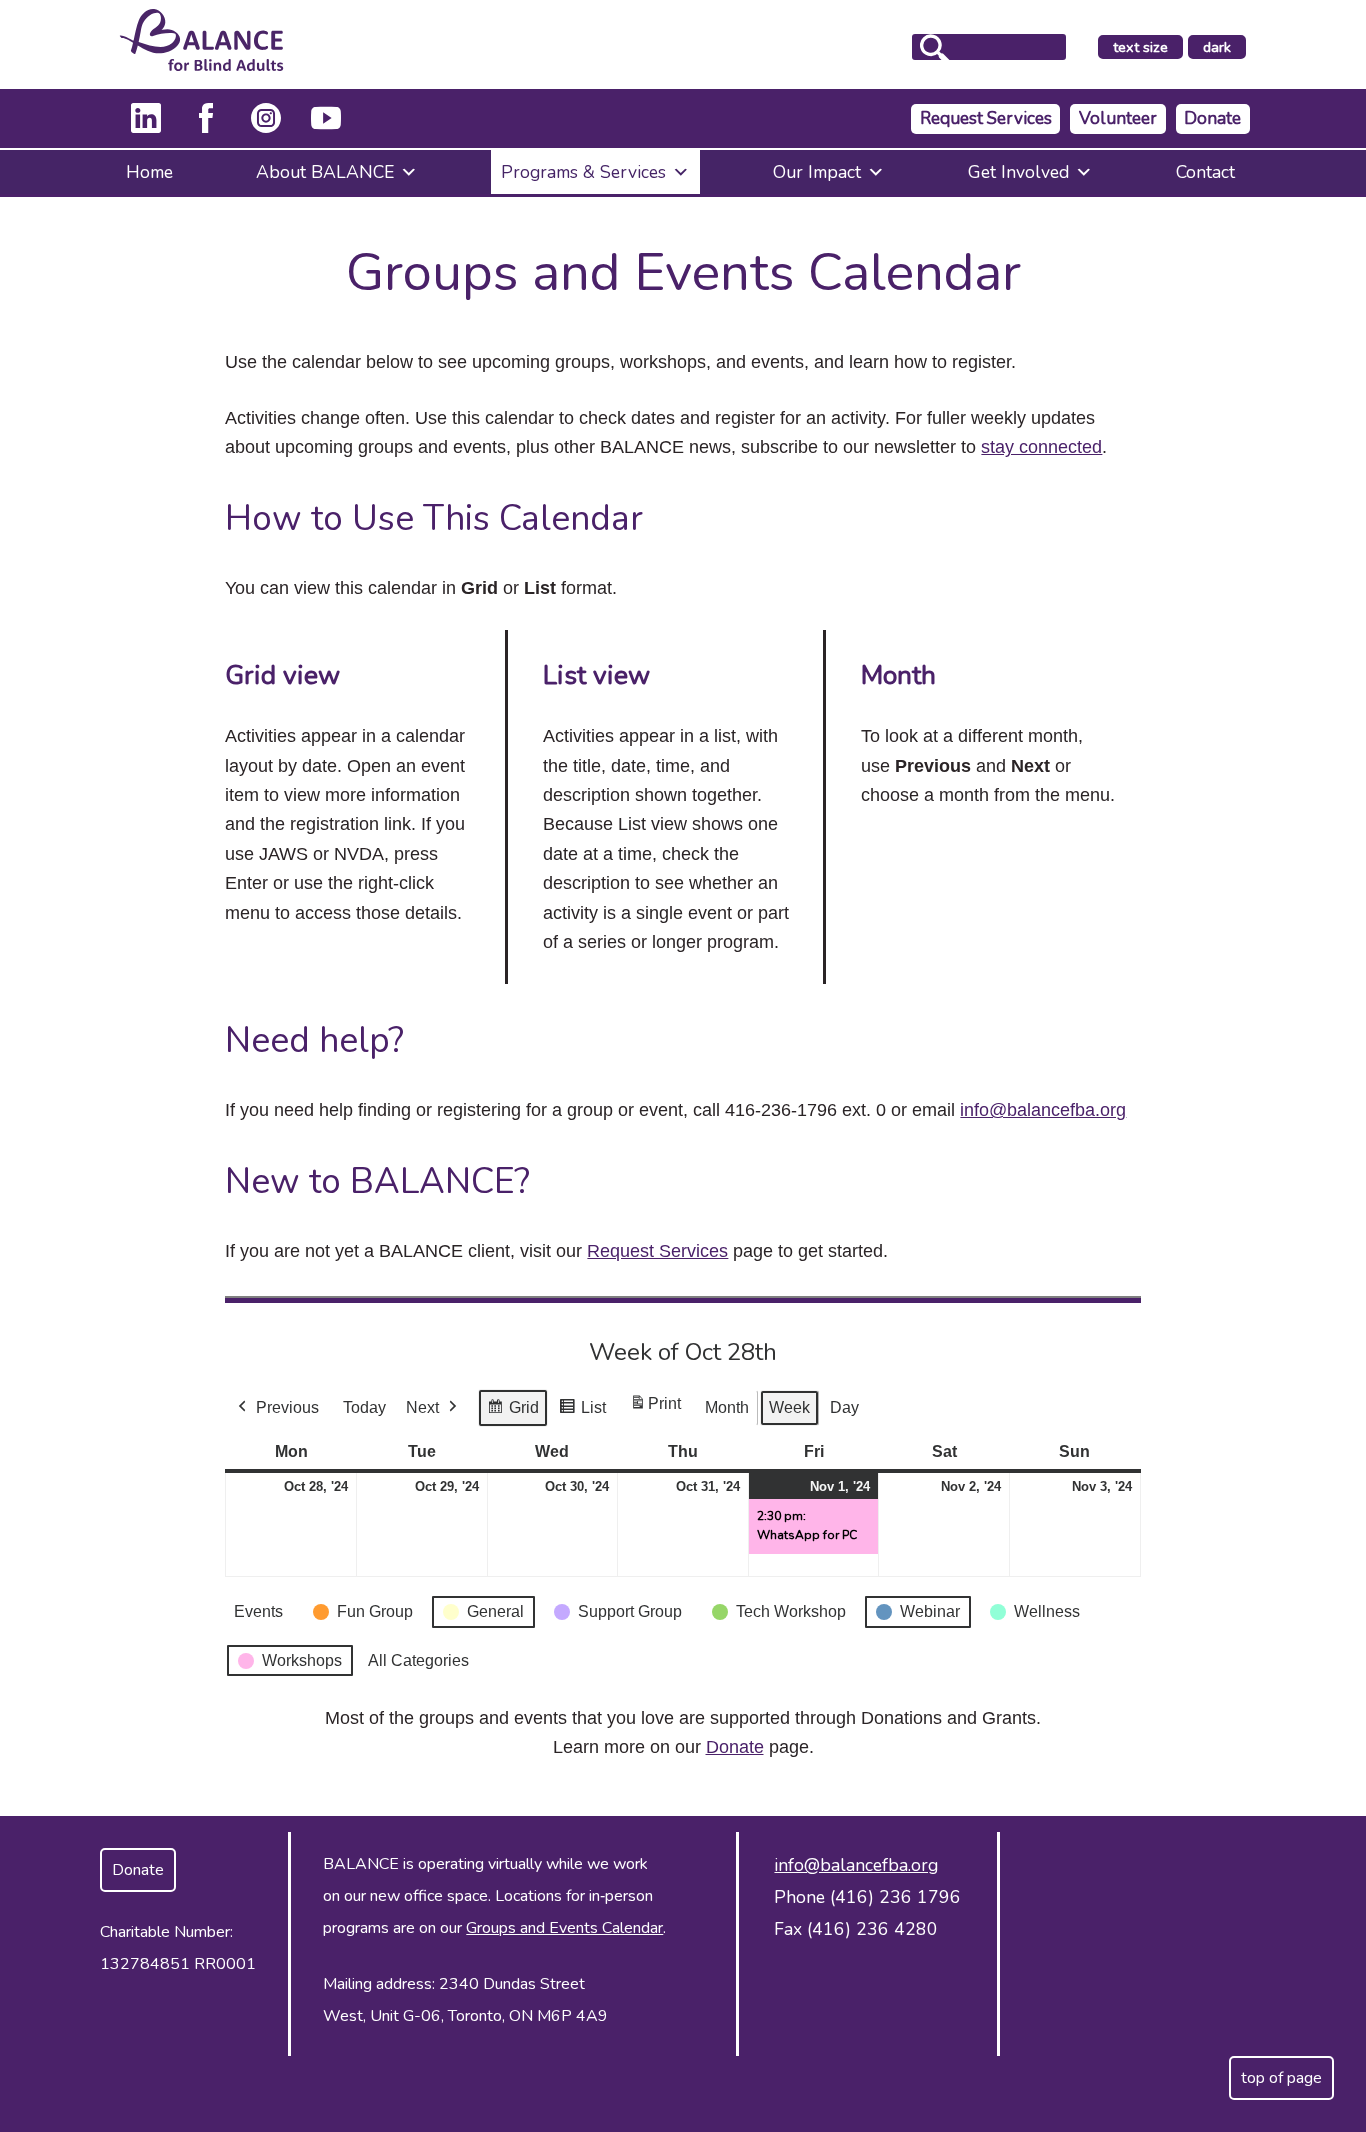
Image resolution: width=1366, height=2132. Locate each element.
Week (789, 1407)
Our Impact (817, 172)
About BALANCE (325, 172)
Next (422, 1407)
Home (149, 172)
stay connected (1041, 447)
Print (655, 1409)
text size (1140, 47)
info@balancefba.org (1043, 1110)
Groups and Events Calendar (564, 1928)
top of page (1281, 2078)
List (582, 1413)
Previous (287, 1407)
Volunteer (1118, 118)
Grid (512, 1413)
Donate (1212, 118)
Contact (1205, 172)
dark (1224, 48)
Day (844, 1407)
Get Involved (1018, 172)
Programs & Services (583, 172)
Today (364, 1407)
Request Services (986, 118)
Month (727, 1407)
